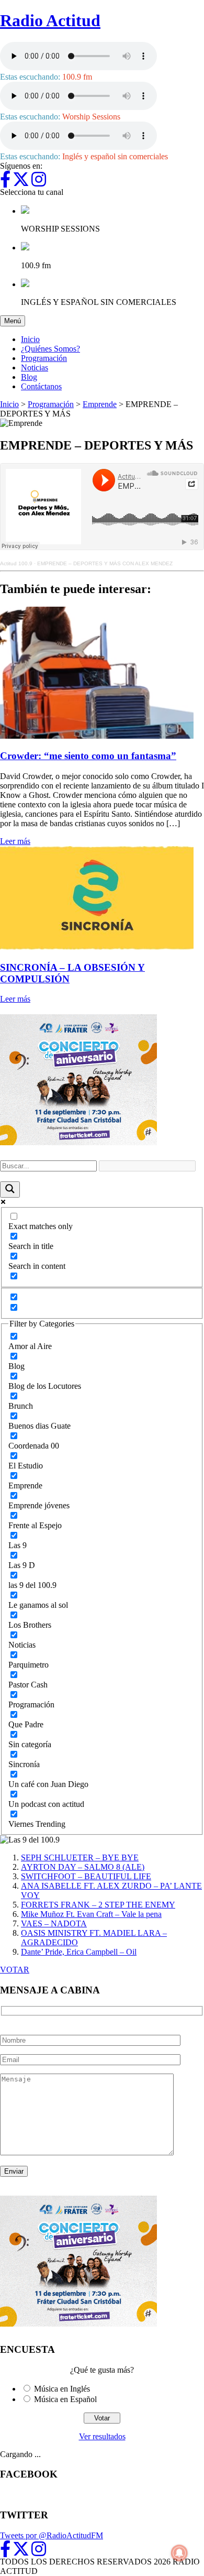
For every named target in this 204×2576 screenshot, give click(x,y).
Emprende (100, 404)
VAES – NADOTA (54, 1923)
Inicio (30, 339)
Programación (44, 358)
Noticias (35, 368)
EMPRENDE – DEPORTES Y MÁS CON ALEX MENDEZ (105, 563)
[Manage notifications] (179, 2553)
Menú (15, 321)
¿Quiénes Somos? (50, 349)
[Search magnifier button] (10, 1190)
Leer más (15, 841)
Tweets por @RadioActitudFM (52, 2535)
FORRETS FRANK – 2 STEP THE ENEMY (98, 1905)
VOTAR (15, 1970)
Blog (29, 377)
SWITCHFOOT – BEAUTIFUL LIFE (86, 1876)
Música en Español (65, 2399)
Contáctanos (41, 386)
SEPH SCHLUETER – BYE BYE (80, 1857)
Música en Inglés (62, 2389)
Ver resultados (102, 2436)
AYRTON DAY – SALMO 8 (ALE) (83, 1867)
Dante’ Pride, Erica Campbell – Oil (79, 1952)
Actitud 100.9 (16, 563)
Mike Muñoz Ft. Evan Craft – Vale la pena (91, 1914)
